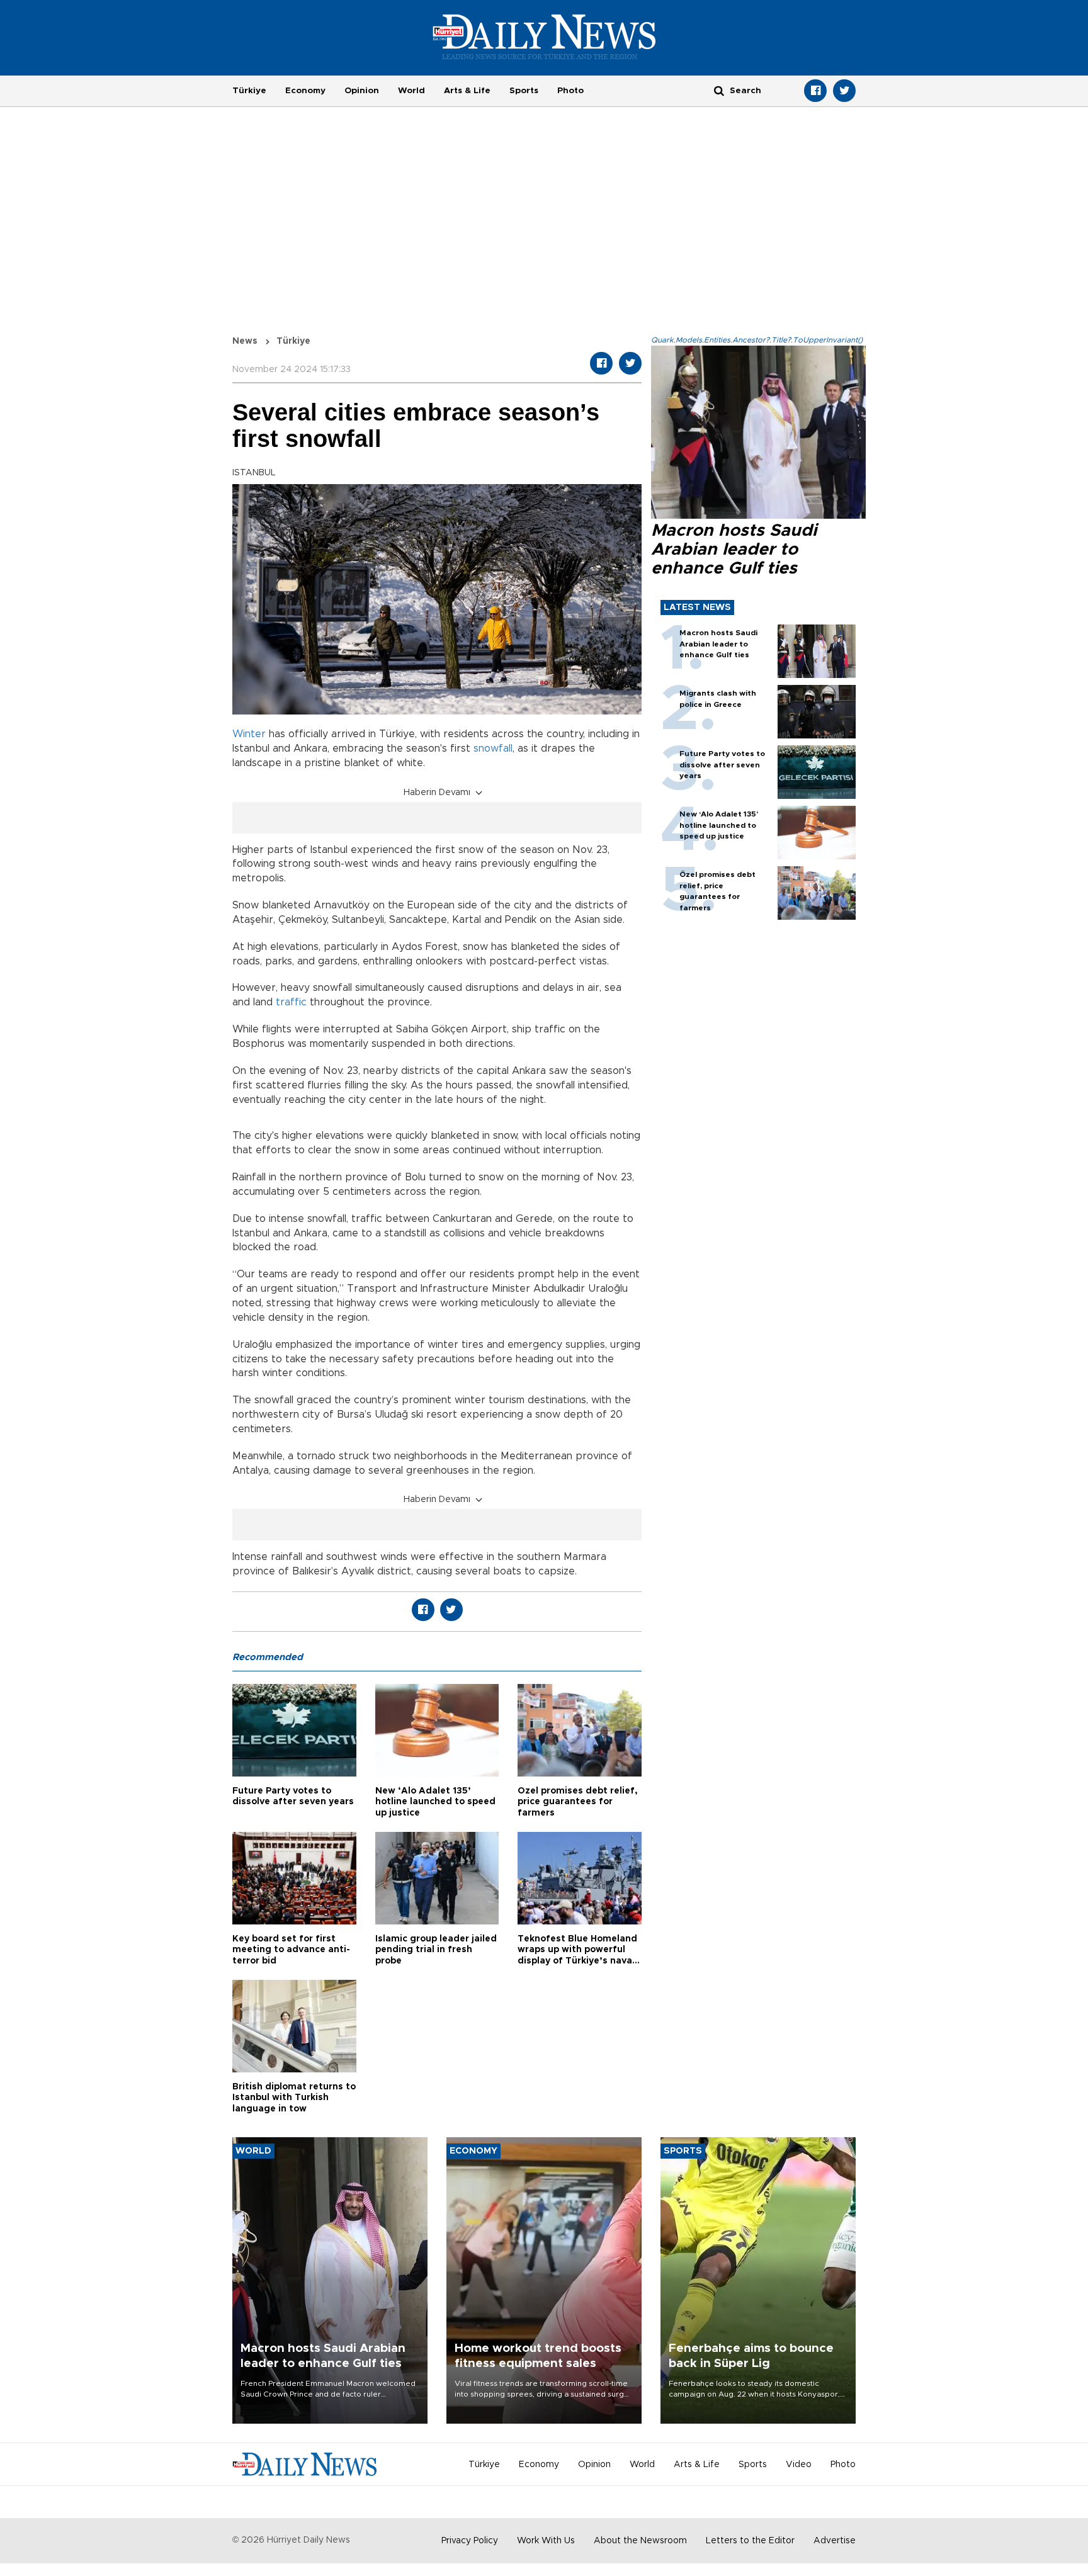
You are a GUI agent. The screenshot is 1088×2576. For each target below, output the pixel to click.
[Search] (719, 90)
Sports (524, 91)
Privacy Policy (470, 2541)
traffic (291, 1002)
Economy (305, 91)
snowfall (493, 749)
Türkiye (249, 91)
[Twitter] (844, 91)
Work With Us (546, 2541)
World (411, 91)
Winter (249, 734)
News (245, 341)
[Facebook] (815, 91)
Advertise (835, 2541)
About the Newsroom (640, 2541)
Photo (570, 91)
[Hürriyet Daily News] (544, 37)
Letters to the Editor (750, 2541)
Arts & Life (467, 91)
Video (799, 2465)
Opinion (362, 91)
